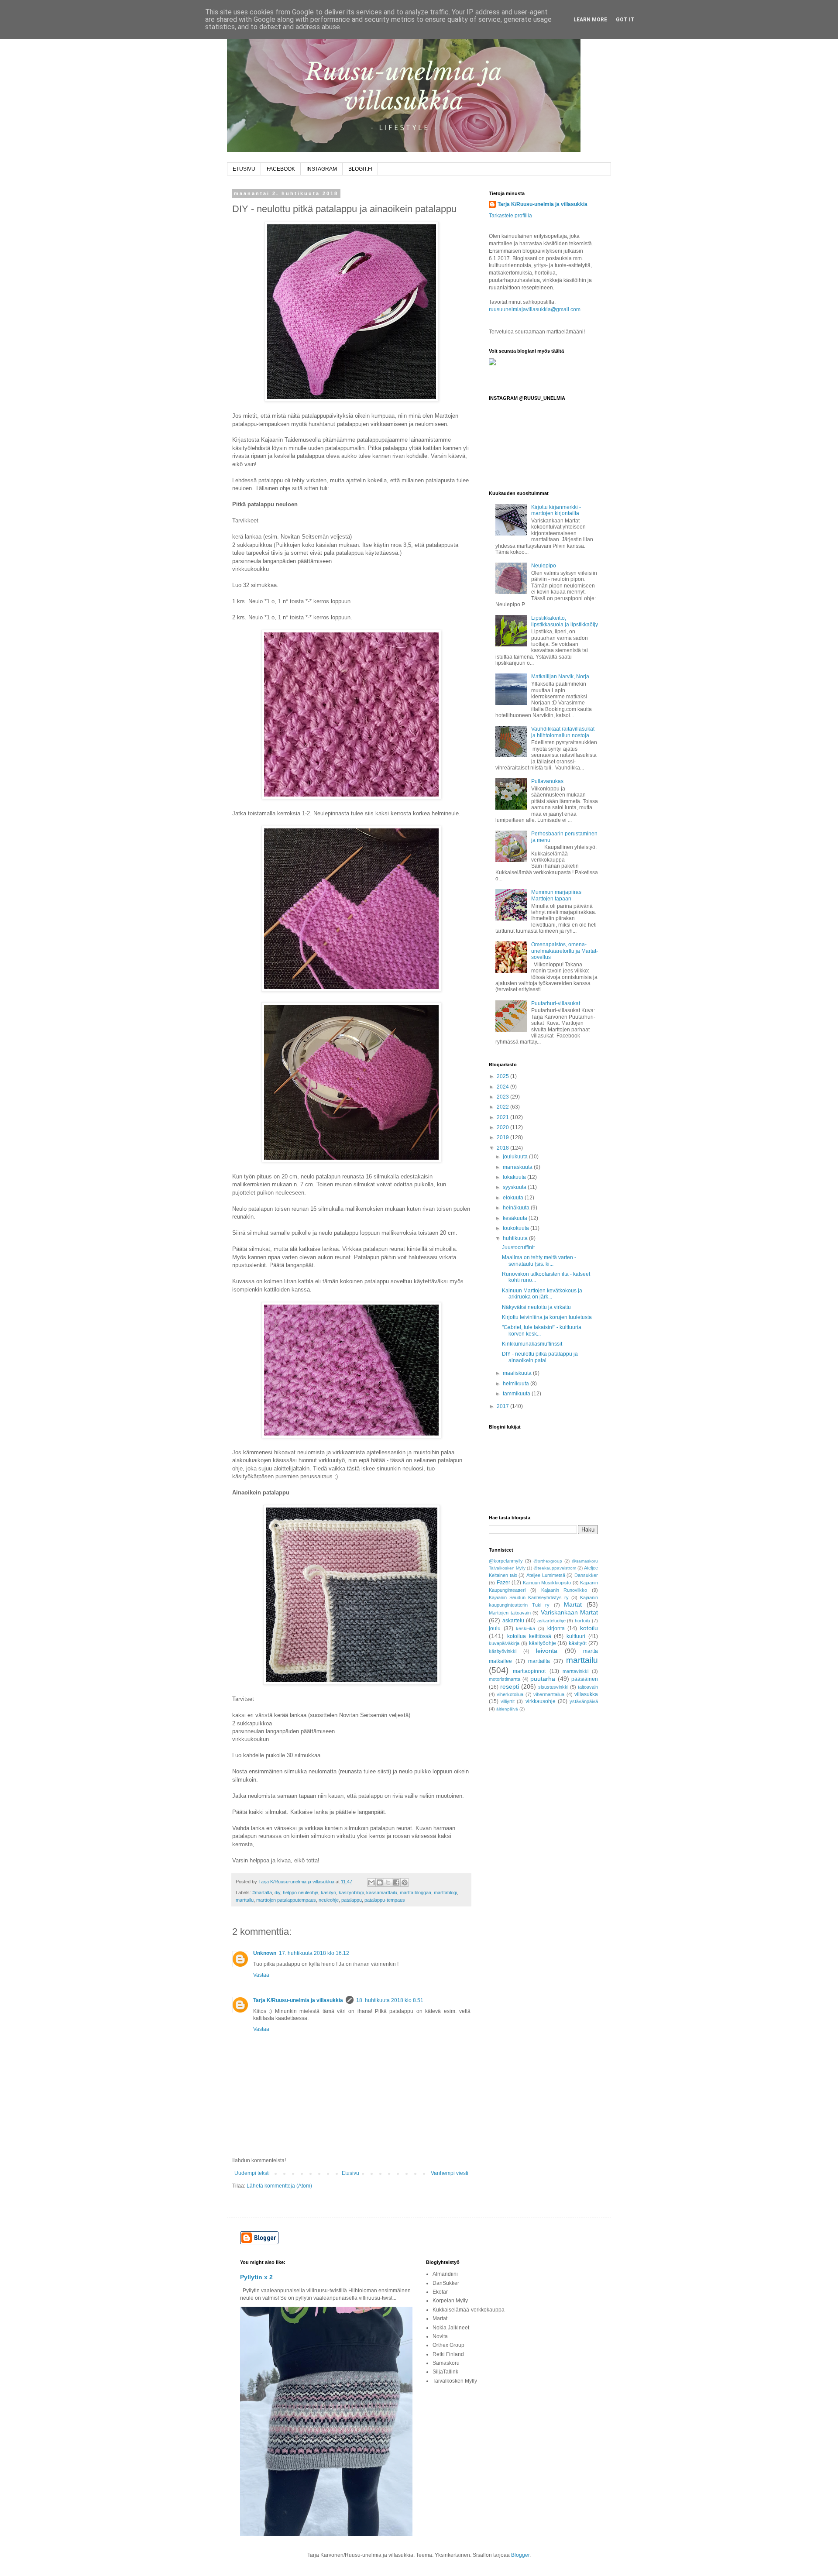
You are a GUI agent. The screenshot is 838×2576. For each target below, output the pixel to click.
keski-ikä (525, 1628)
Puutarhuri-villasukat (556, 1003)
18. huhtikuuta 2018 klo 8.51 (390, 2000)
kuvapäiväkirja (504, 1643)
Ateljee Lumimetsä (546, 1575)
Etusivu (350, 2173)
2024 (503, 1087)
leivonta (547, 1651)
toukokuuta (517, 1228)
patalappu (352, 1900)
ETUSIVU (244, 169)
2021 (503, 1117)
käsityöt (578, 1643)
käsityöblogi (351, 1893)
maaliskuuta (518, 1373)
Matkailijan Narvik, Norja (560, 677)
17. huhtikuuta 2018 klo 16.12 (314, 1953)
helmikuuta (517, 1384)
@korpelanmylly (506, 1561)
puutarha (543, 1679)
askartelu (513, 1621)
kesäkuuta (516, 1218)
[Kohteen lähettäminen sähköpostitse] (371, 1882)
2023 (503, 1097)
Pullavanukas (547, 781)
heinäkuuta (517, 1208)
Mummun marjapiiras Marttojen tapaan (556, 895)
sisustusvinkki (553, 1687)
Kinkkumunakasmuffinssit (532, 1344)
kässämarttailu (382, 1893)
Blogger (520, 2555)
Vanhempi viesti (450, 2173)
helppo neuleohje (301, 1893)
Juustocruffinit (518, 1247)
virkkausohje (541, 1701)
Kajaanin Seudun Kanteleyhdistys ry (529, 1597)
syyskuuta (515, 1187)
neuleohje (329, 1900)
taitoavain (588, 1687)
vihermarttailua (549, 1694)
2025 (503, 1076)
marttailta (539, 1661)
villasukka (586, 1694)
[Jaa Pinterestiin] (405, 1882)
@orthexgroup (548, 1561)
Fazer (503, 1583)
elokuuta (514, 1198)
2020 (503, 1127)
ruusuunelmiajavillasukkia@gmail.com (535, 309)
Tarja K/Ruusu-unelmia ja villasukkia (298, 2000)
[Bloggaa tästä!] (380, 1882)
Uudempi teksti (252, 2173)
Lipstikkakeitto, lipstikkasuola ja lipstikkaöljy (565, 621)
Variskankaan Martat (570, 1612)
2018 (503, 1148)
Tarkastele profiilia (510, 216)
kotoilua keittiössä (529, 1636)
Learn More (590, 20)
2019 (503, 1137)
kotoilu (589, 1628)
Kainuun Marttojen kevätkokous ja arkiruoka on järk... (542, 1294)
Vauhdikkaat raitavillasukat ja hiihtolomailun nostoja (563, 732)
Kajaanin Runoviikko (564, 1590)
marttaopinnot (529, 1671)
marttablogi (445, 1893)
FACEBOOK (281, 169)
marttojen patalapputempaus (286, 1900)
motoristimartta (505, 1679)
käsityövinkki (503, 1651)
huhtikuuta (516, 1238)
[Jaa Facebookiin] (396, 1882)
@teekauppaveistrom (555, 1568)
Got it (625, 20)
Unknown (265, 1953)
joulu (495, 1628)
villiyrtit (508, 1701)
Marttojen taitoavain (510, 1613)
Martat (573, 1604)
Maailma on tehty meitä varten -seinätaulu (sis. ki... (539, 1261)
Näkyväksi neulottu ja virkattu (536, 1307)
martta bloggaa (416, 1893)
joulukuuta (516, 1157)
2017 (503, 1406)
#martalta (262, 1893)
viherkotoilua (510, 1694)
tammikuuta (517, 1394)
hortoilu (582, 1621)
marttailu (245, 1900)
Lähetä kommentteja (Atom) (279, 2186)
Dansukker (586, 1575)
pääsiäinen (585, 1679)
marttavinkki (575, 1671)
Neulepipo (544, 566)
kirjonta (556, 1628)
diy (277, 1893)
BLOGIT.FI (360, 169)
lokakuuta (515, 1177)
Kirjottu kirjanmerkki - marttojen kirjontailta (556, 510)
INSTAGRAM (322, 169)
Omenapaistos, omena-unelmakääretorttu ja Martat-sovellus (565, 951)
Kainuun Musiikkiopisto (547, 1583)
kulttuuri (576, 1636)
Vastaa (261, 1975)
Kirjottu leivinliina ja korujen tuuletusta (547, 1317)
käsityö (328, 1893)
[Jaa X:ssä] (388, 1882)
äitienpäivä (507, 1709)
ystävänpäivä (584, 1701)
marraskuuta (518, 1167)
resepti (510, 1686)
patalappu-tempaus (385, 1900)
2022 (503, 1107)
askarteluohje (551, 1621)
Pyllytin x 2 (256, 2277)
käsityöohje (543, 1643)
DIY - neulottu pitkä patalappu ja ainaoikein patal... (540, 1357)
